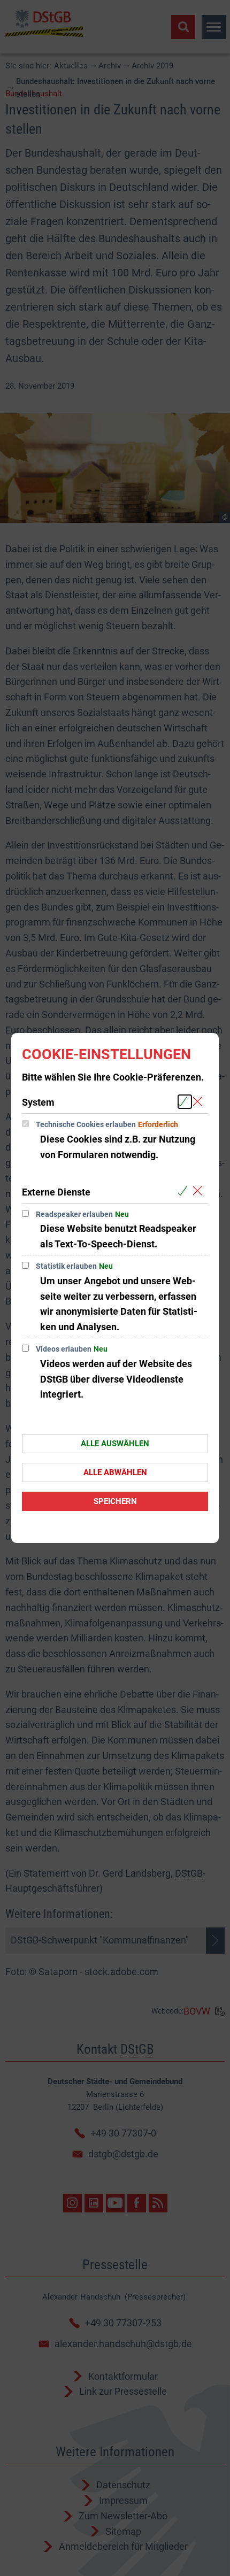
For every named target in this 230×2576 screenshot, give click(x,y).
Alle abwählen (115, 1472)
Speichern (115, 1501)
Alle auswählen (115, 1444)
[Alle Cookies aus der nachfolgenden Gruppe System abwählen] (200, 1102)
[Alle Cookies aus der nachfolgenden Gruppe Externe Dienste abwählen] (200, 1191)
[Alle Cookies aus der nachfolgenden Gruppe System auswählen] (185, 1102)
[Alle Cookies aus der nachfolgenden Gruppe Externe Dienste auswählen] (185, 1191)
